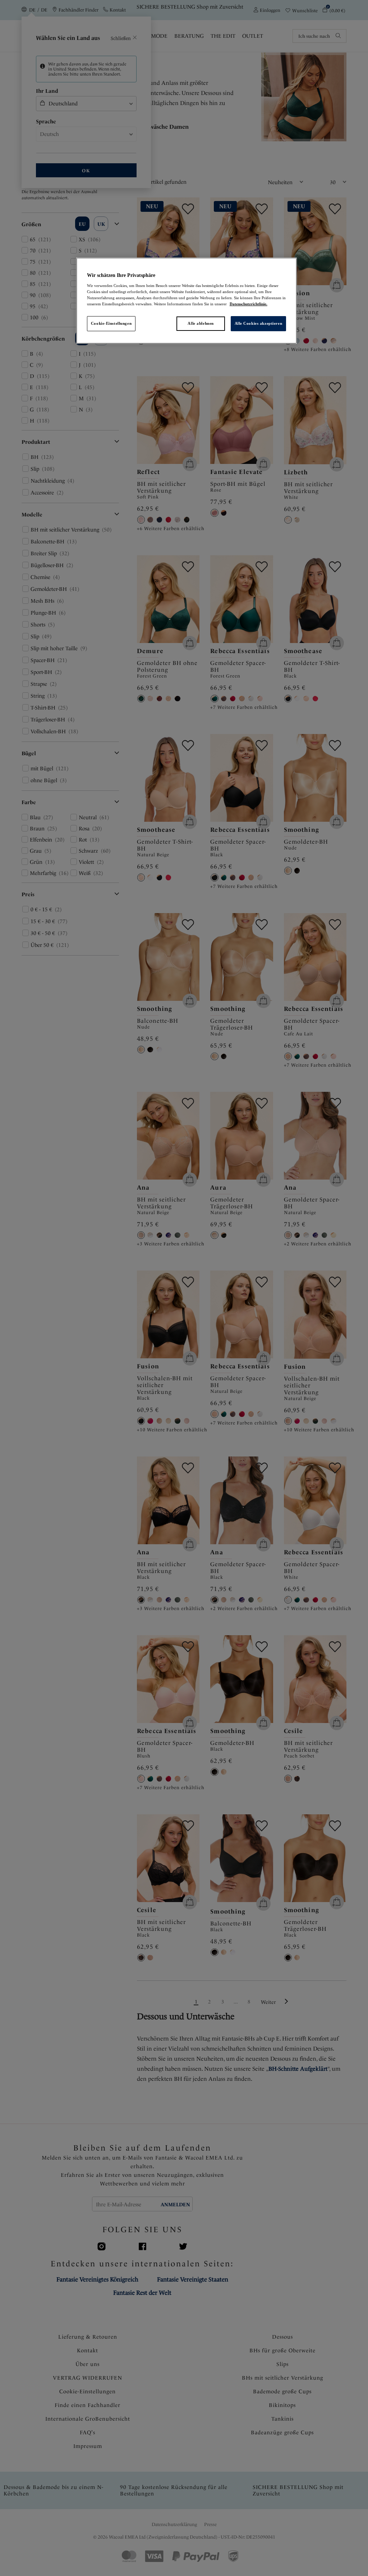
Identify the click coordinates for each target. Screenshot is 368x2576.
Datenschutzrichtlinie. (249, 304)
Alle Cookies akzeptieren (259, 323)
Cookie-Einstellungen (111, 323)
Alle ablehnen (201, 323)
